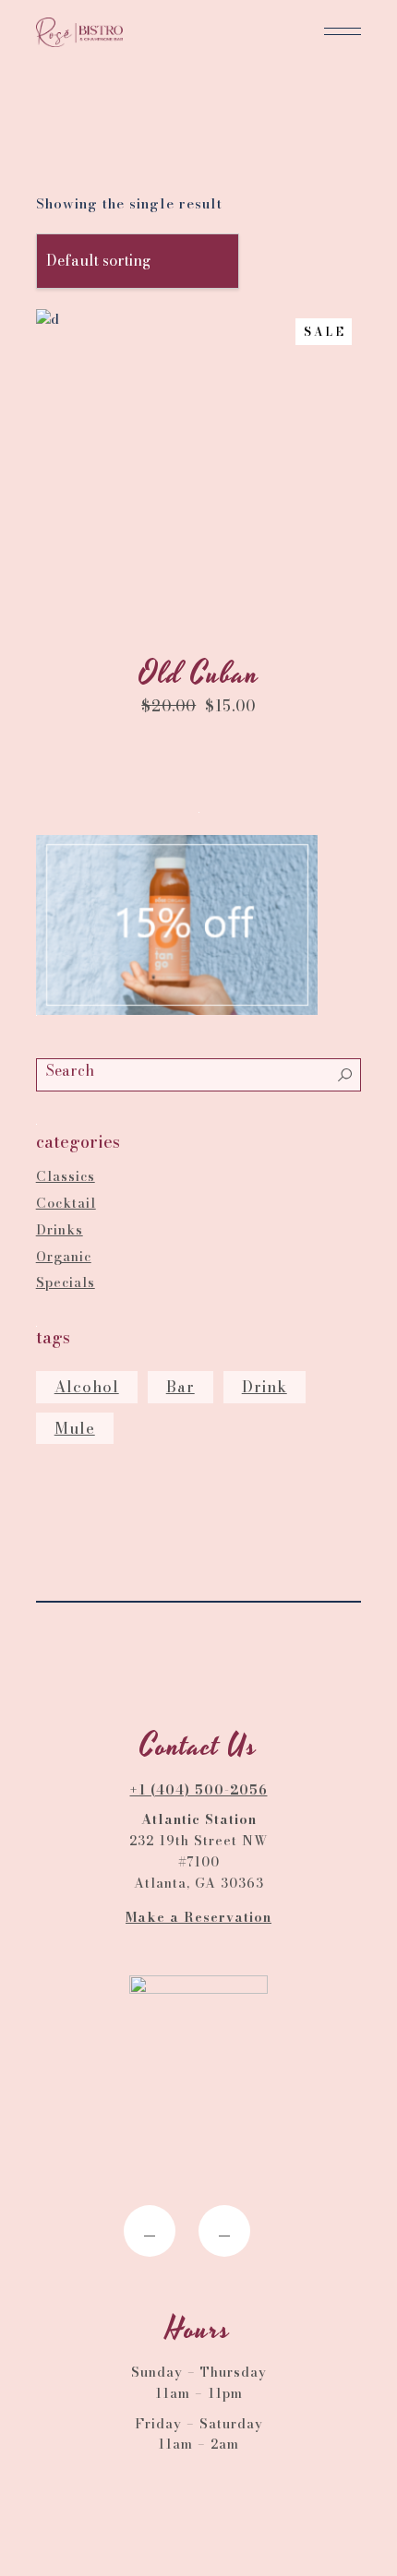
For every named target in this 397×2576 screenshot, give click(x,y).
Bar (180, 1387)
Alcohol (87, 1387)
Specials (66, 1282)
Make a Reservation (198, 1917)
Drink (265, 1387)
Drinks (60, 1230)
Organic (64, 1257)
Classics (66, 1176)
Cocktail (66, 1203)
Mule (75, 1428)
